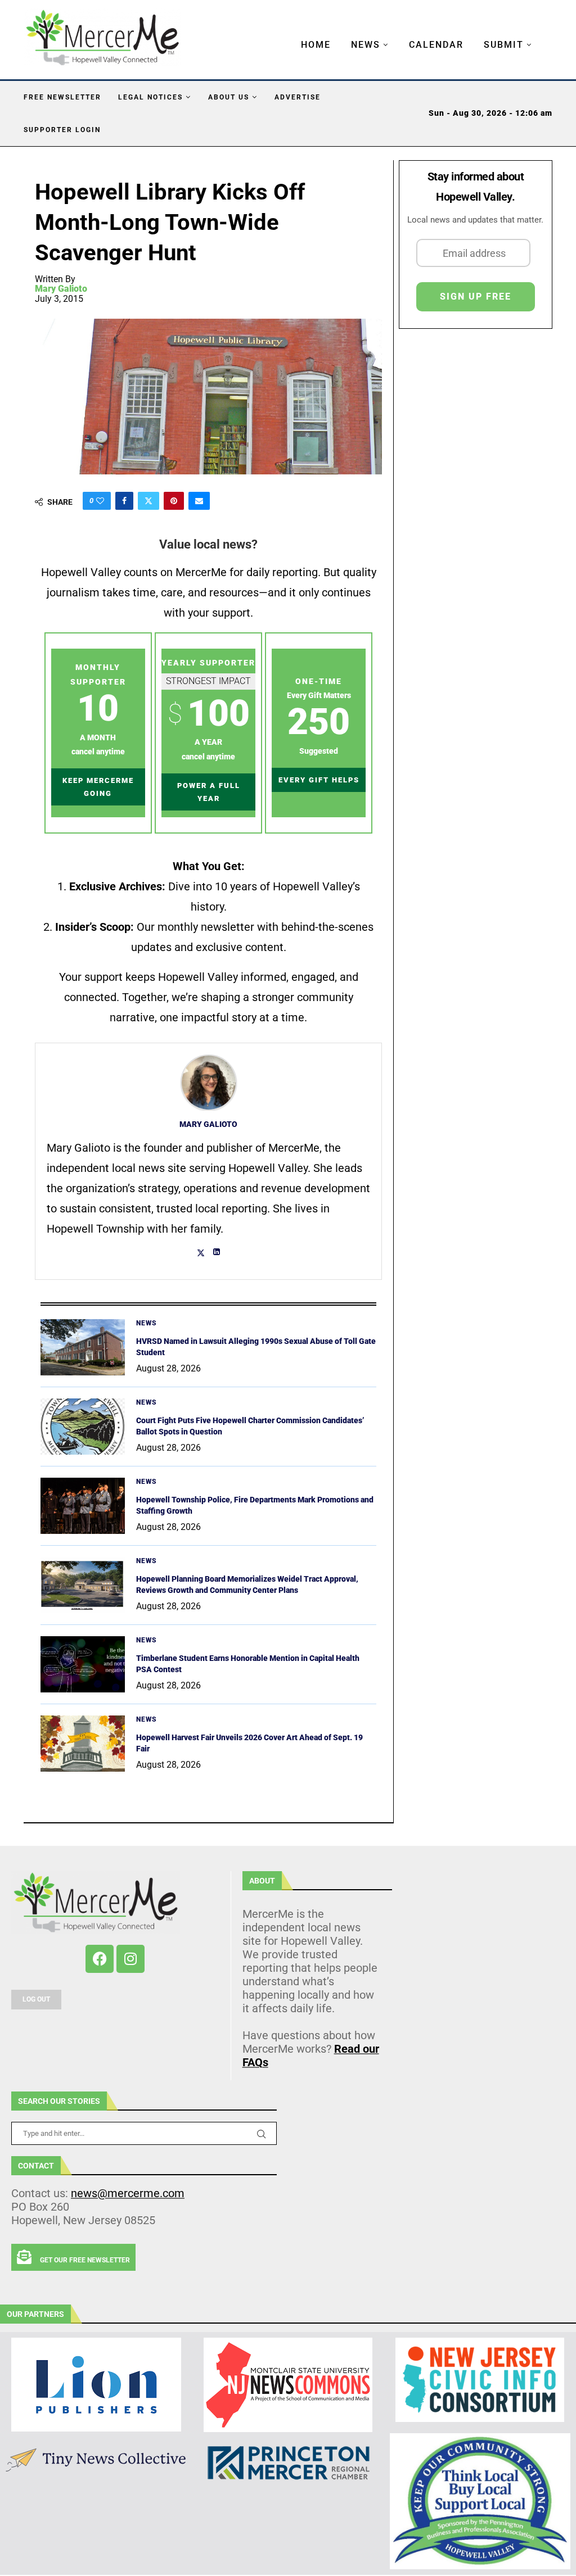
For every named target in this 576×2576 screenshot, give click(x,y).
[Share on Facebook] (124, 501)
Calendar (436, 45)
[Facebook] (100, 1959)
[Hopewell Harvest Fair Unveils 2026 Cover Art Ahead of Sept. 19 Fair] (83, 1744)
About (262, 1881)
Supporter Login (62, 130)
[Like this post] (100, 501)
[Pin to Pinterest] (174, 501)
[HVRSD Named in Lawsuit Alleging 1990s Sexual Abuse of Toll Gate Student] (83, 1347)
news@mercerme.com (128, 2193)
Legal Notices (150, 97)
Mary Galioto (61, 289)
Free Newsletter (62, 97)
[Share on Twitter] (148, 501)
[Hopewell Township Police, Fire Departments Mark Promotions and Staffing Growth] (83, 1506)
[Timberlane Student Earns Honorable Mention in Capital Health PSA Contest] (83, 1664)
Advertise (298, 97)
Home (316, 45)
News (366, 45)
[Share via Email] (199, 501)
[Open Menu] (289, 34)
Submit (504, 45)
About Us (229, 97)
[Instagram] (130, 1959)
